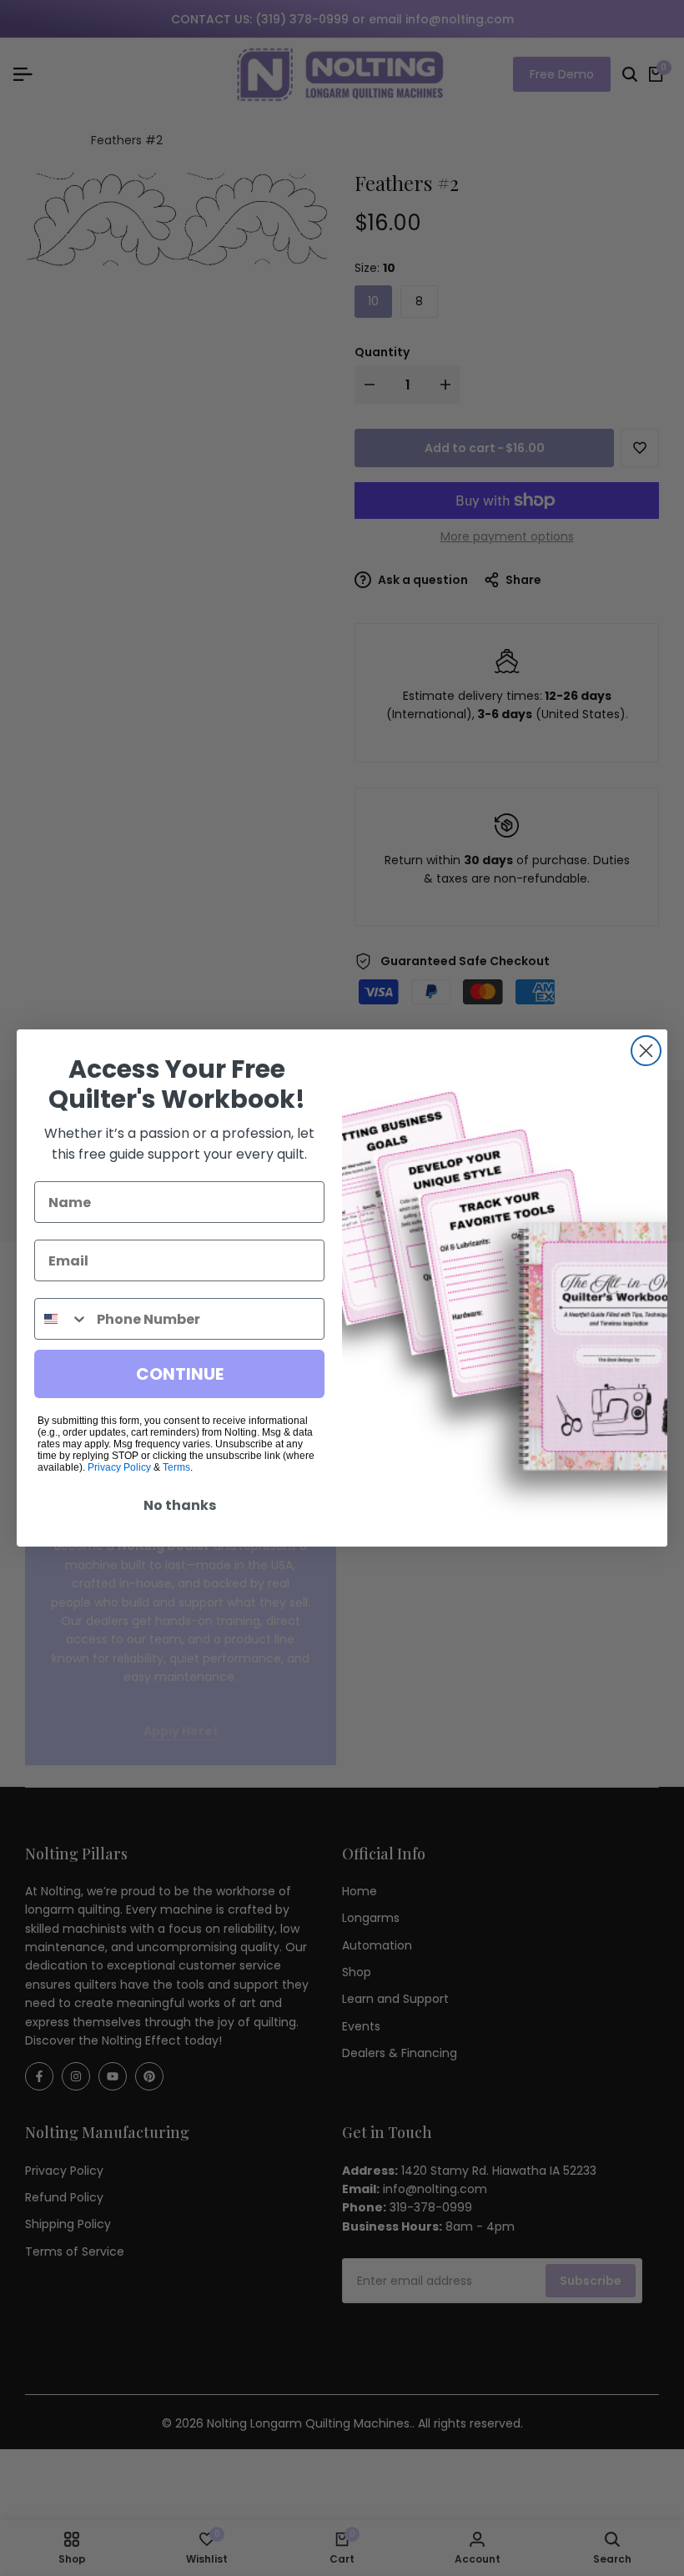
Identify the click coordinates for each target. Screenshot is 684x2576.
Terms (176, 1467)
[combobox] (62, 1319)
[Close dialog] (646, 1051)
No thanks (180, 1505)
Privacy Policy (119, 1467)
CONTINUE (180, 1374)
